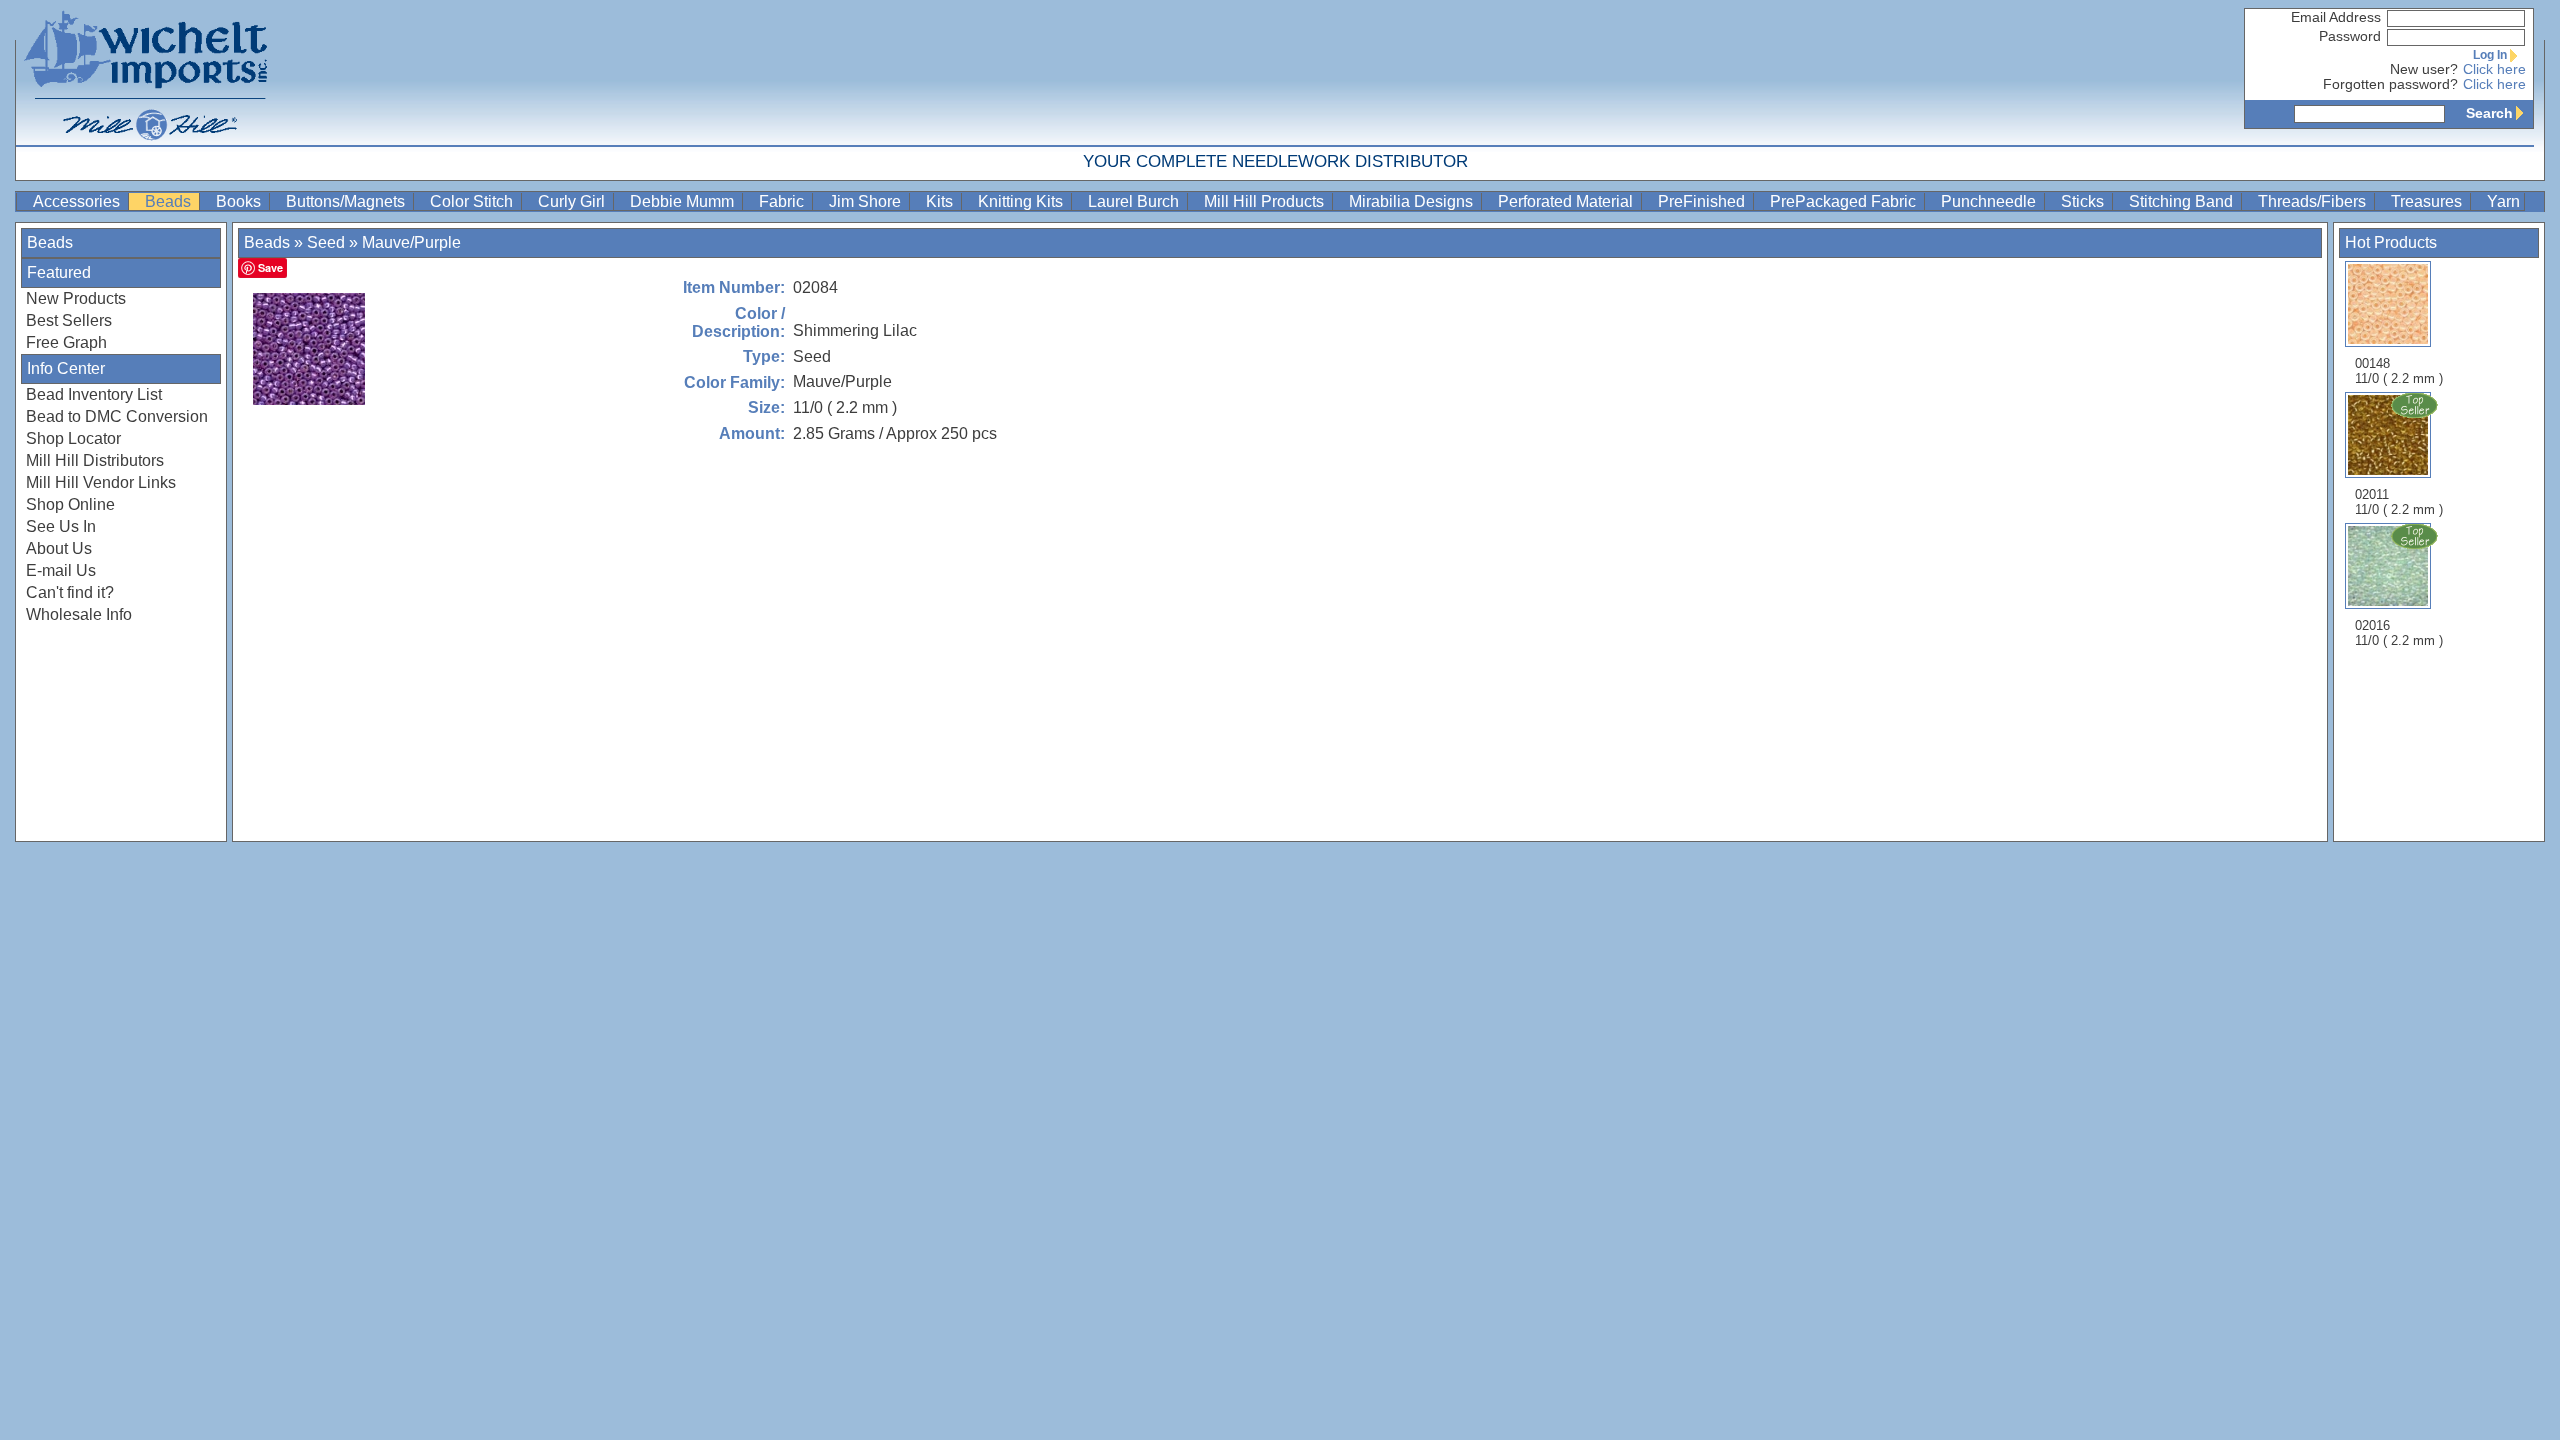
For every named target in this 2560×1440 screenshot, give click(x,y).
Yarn (2503, 201)
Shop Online (70, 504)
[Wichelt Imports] (147, 72)
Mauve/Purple (411, 242)
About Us (59, 548)
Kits (941, 201)
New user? (2424, 69)
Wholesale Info (79, 614)
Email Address (2336, 17)
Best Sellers (69, 320)
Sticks (2084, 201)
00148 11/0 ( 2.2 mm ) (2399, 371)
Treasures (2428, 201)
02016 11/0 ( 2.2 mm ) (2399, 633)
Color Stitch (473, 201)
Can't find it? (70, 592)
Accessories (78, 201)
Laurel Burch (1135, 201)
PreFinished (1703, 201)
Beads (170, 201)
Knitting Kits (1022, 201)
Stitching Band (2183, 201)
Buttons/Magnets (347, 201)
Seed (326, 242)
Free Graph (66, 342)
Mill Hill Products (1266, 201)
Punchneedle (1990, 201)
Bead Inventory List (94, 394)
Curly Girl (573, 201)
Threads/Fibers (2314, 201)
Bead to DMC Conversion (117, 416)
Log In (2490, 55)
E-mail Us (61, 570)
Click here (2494, 69)
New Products (76, 298)
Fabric (783, 201)
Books (240, 201)
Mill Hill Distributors (95, 460)
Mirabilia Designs (1413, 201)
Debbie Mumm (684, 201)
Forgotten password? (2390, 84)
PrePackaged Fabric (1845, 201)
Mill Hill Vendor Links (101, 482)
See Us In (61, 526)
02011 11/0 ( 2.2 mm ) (2399, 502)
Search (2489, 113)
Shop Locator (73, 438)
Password (2350, 36)
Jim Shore (867, 201)
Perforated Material (1567, 201)
